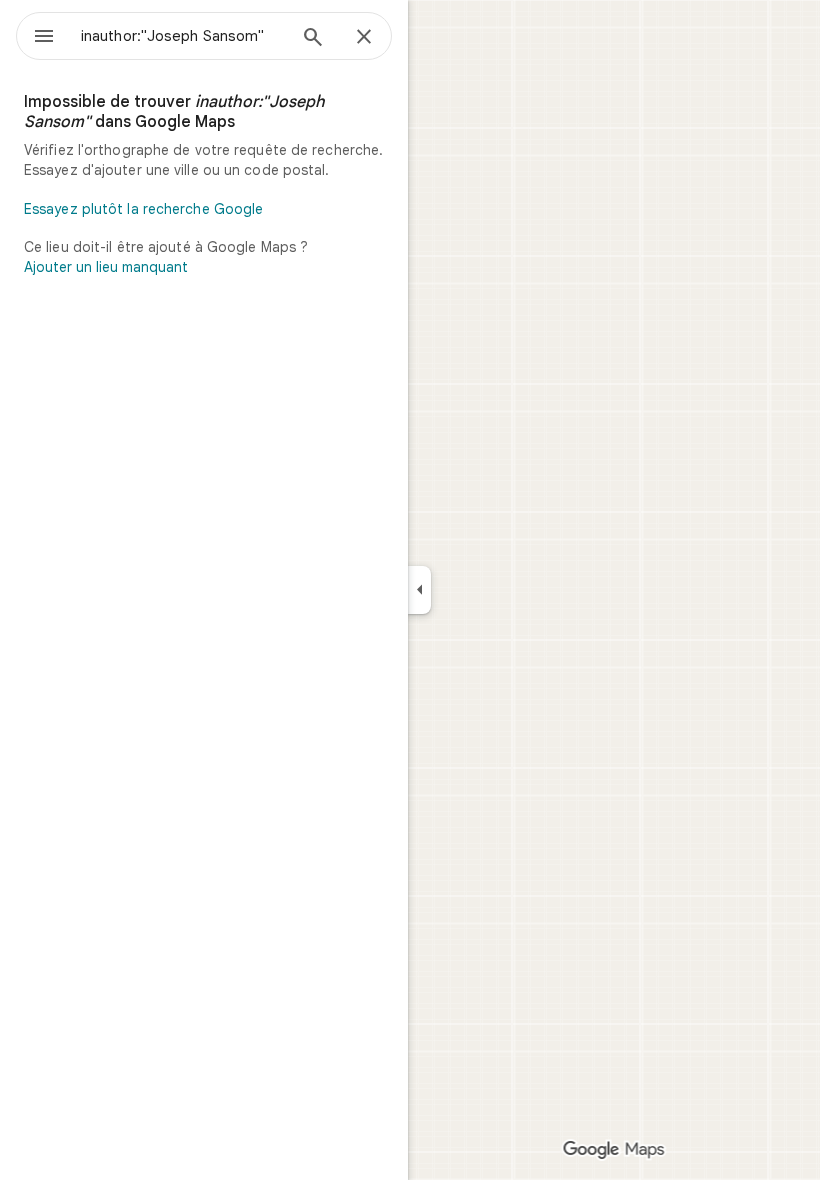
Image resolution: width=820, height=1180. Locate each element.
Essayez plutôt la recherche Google (143, 209)
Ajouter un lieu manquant (106, 267)
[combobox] (183, 36)
